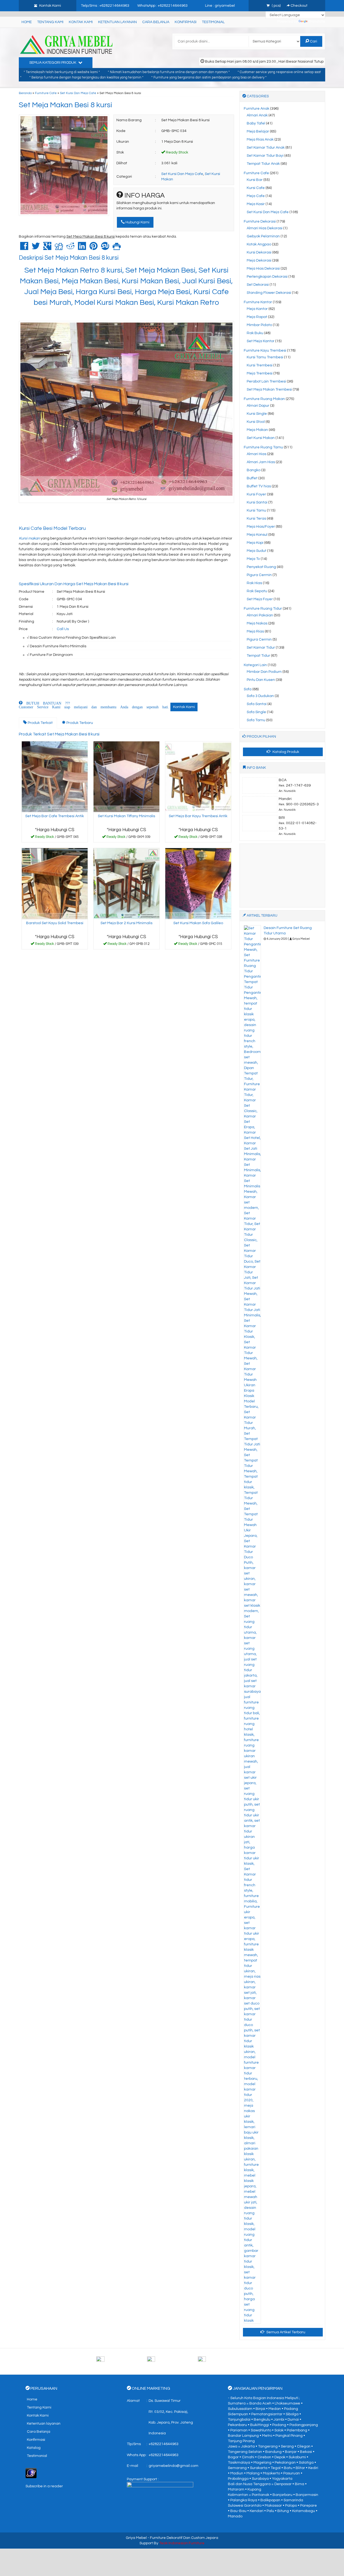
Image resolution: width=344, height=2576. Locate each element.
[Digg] (59, 248)
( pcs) (276, 6)
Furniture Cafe (46, 93)
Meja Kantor (257, 309)
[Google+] (47, 248)
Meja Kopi (255, 543)
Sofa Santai (257, 704)
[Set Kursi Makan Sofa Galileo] (198, 884)
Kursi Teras (256, 519)
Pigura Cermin (259, 575)
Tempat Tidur (258, 656)
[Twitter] (36, 248)
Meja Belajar (258, 131)
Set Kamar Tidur (261, 648)
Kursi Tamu (256, 510)
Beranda (25, 93)
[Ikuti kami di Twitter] (172, 2361)
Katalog (34, 2448)
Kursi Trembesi (260, 365)
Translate (317, 22)
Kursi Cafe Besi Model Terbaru (52, 528)
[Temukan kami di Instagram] (223, 2361)
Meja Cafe (256, 196)
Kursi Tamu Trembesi (265, 357)
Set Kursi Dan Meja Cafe (78, 93)
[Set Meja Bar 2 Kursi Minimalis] (126, 884)
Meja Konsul (257, 535)
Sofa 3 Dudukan (260, 696)
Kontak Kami (81, 22)
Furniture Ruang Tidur (263, 609)
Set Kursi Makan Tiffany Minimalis (126, 816)
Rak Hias (254, 583)
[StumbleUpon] (105, 248)
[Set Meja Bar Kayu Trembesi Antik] (198, 777)
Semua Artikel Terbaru (285, 2332)
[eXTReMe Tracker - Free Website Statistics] (31, 2473)
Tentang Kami (50, 22)
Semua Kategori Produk (53, 63)
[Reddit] (70, 248)
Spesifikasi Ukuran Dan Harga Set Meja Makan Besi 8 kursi (74, 584)
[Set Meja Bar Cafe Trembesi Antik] (55, 777)
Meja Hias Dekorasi (263, 269)
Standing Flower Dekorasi (269, 293)
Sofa (248, 689)
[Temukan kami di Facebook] (121, 2361)
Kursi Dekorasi (259, 252)
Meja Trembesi (260, 373)
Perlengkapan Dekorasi (267, 277)
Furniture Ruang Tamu (263, 447)
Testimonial (213, 22)
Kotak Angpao (259, 244)
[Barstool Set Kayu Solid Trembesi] (55, 884)
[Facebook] (24, 248)
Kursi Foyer (256, 494)
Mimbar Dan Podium (264, 672)
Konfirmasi (186, 22)
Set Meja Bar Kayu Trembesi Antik (198, 816)
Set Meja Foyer (260, 599)
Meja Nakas (257, 623)
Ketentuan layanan (117, 22)
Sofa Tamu (256, 720)
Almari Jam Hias (261, 462)
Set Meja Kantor (261, 341)
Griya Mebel (136, 2538)
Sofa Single (256, 712)
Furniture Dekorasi (260, 221)
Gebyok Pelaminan (263, 236)
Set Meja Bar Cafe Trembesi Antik (55, 816)
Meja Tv (253, 559)
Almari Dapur (258, 406)
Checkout (299, 6)
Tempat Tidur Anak (263, 164)
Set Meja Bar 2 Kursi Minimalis (126, 923)
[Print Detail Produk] (117, 248)
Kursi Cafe (256, 188)
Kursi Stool (256, 422)
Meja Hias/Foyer (261, 527)
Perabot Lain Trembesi (266, 381)
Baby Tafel (256, 123)
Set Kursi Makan (261, 438)
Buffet (252, 478)
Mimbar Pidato (259, 325)
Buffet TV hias (259, 486)
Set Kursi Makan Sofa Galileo (198, 923)
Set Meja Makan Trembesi (269, 390)
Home (27, 22)
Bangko (254, 470)
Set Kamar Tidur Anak (266, 148)
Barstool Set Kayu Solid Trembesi (55, 923)
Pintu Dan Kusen (261, 680)
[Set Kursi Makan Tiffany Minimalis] (126, 777)
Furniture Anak (257, 109)
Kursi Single (257, 414)
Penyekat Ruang (261, 567)
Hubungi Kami (137, 222)
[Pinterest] (94, 248)
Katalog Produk (285, 752)
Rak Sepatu (257, 591)
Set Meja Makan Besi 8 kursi (65, 105)
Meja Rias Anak (260, 140)
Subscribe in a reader (44, 2486)
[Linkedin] (82, 248)
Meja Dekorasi (259, 260)
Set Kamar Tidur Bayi (265, 156)
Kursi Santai (257, 502)
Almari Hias (257, 454)
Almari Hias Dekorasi (265, 228)
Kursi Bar (255, 180)
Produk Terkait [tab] (40, 723)
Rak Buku (255, 333)
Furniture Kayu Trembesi (265, 351)
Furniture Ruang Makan (264, 399)
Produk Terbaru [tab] (79, 723)
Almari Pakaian (260, 615)
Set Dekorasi (258, 285)
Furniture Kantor (258, 302)
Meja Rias (255, 631)
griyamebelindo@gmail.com (173, 2466)
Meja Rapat (257, 317)
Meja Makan (257, 430)
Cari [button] (313, 41)
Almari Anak (257, 115)
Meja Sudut (257, 551)
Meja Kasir (256, 204)
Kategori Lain (255, 665)
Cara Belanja (156, 22)
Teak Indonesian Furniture (182, 2543)
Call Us (63, 629)
